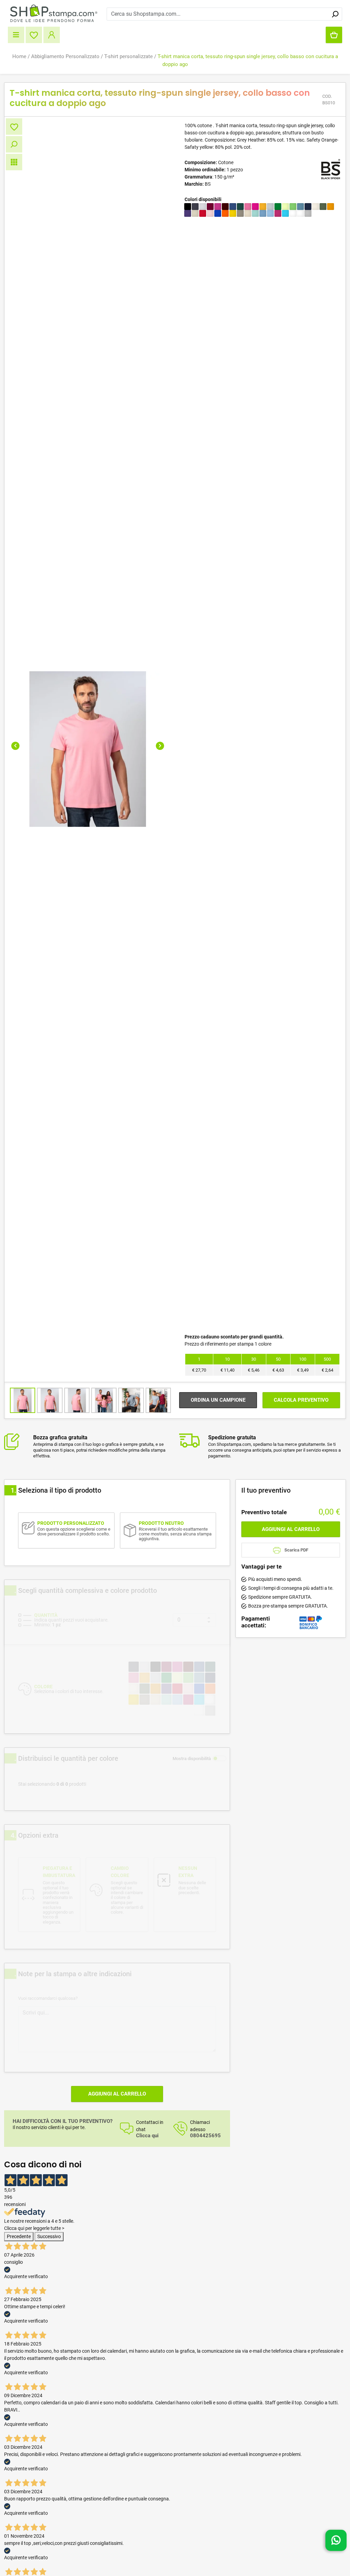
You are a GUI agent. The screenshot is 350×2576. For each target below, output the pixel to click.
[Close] (304, 1218)
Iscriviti (243, 1333)
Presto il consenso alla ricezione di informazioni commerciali (245, 1315)
